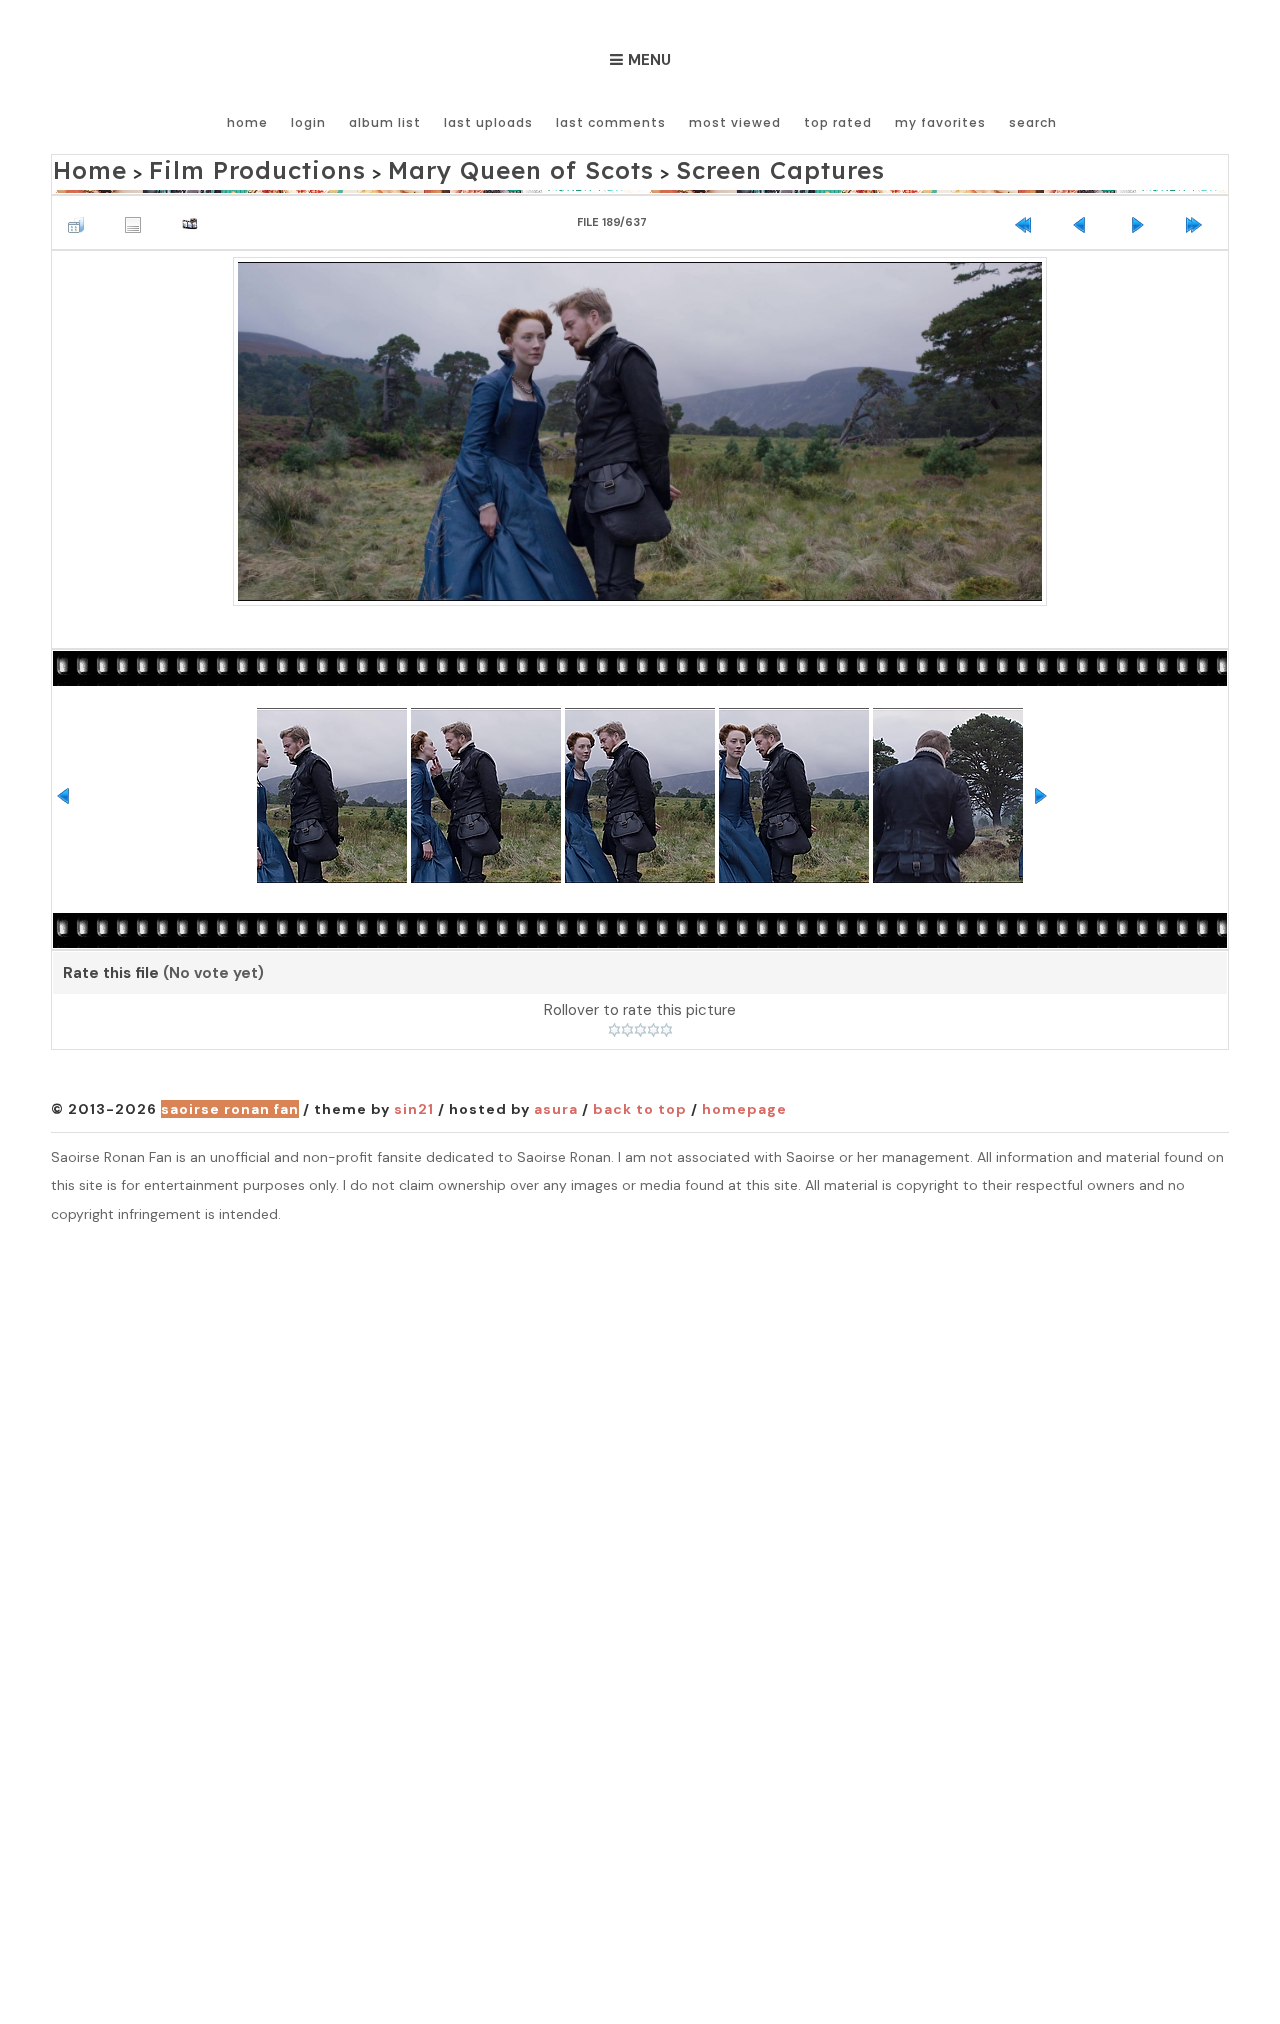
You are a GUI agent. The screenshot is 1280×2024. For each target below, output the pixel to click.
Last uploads (488, 122)
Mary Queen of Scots (421, 166)
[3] (640, 1024)
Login (308, 122)
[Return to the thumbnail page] (81, 213)
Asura (556, 1104)
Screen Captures (626, 166)
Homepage (744, 1104)
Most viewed (735, 122)
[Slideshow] (195, 213)
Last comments (611, 122)
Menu (649, 60)
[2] (627, 1024)
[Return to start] (1028, 213)
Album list (385, 122)
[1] (614, 1024)
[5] (666, 1024)
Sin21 (414, 1104)
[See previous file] (1085, 213)
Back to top (640, 1104)
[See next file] (1142, 213)
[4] (653, 1024)
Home (247, 122)
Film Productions (214, 166)
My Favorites (940, 122)
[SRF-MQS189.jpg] (640, 423)
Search (1033, 122)
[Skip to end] (1199, 213)
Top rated (838, 122)
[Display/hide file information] (138, 213)
